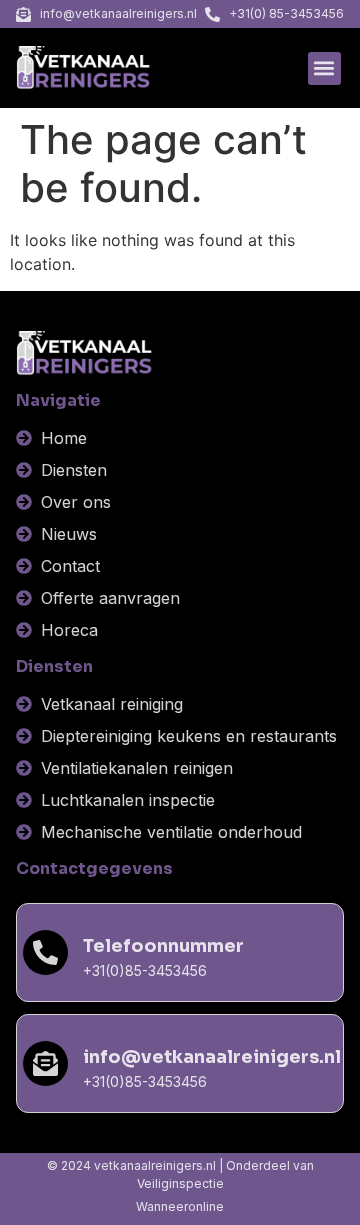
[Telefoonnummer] (45, 952)
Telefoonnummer (163, 946)
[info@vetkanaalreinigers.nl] (45, 1063)
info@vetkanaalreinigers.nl (212, 1057)
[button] (324, 68)
